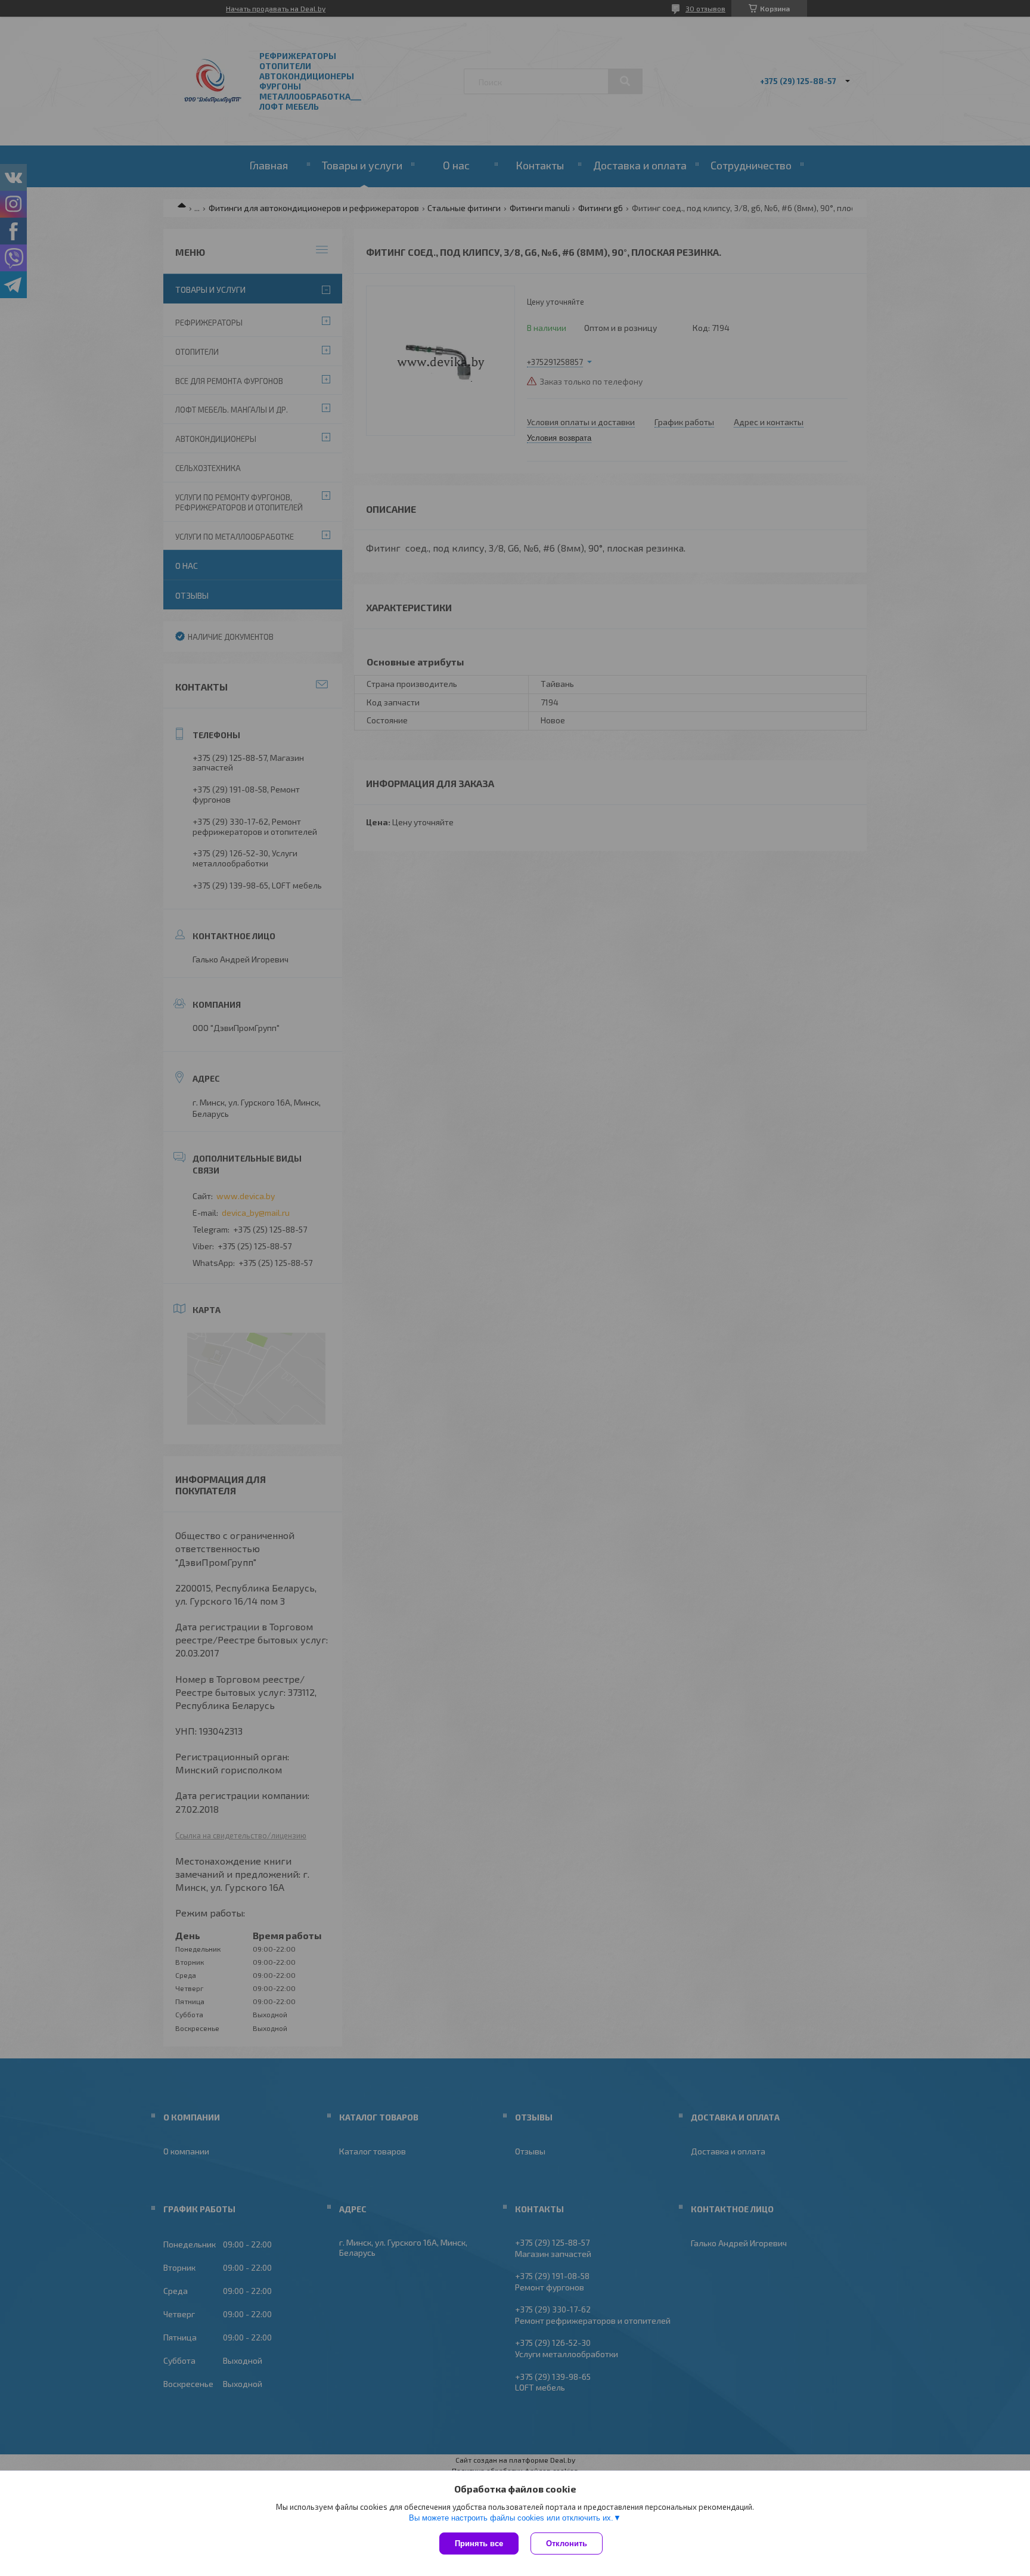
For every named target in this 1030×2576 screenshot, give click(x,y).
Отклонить (567, 2544)
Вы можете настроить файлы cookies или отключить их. (511, 2518)
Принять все (479, 2544)
